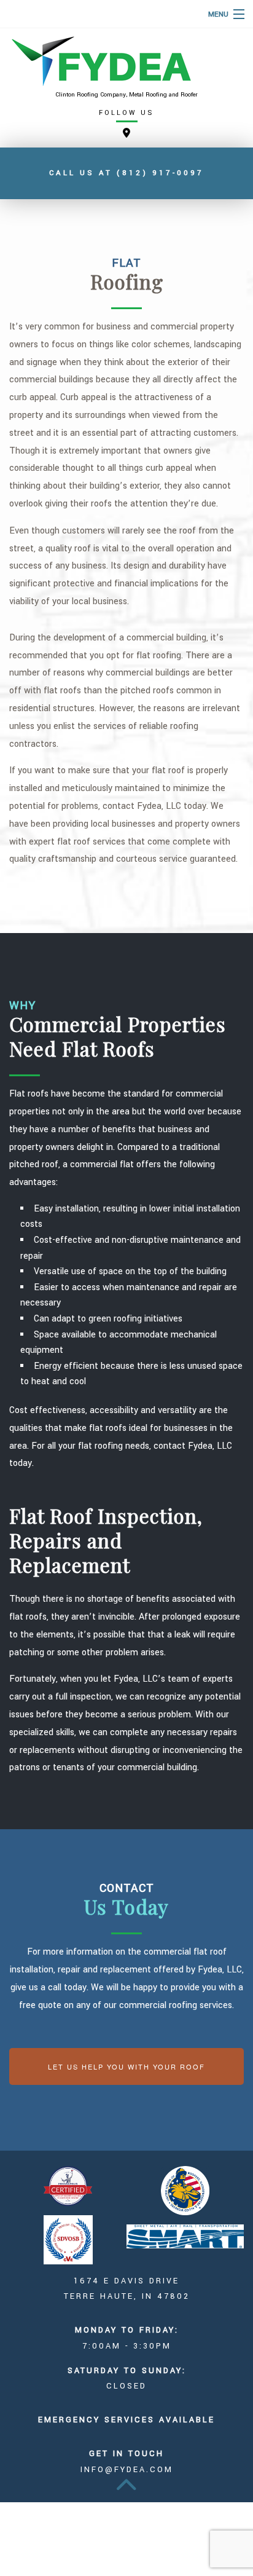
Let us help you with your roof (126, 2066)
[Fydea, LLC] (126, 61)
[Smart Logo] (185, 2236)
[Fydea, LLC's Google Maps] (126, 134)
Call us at (126, 173)
